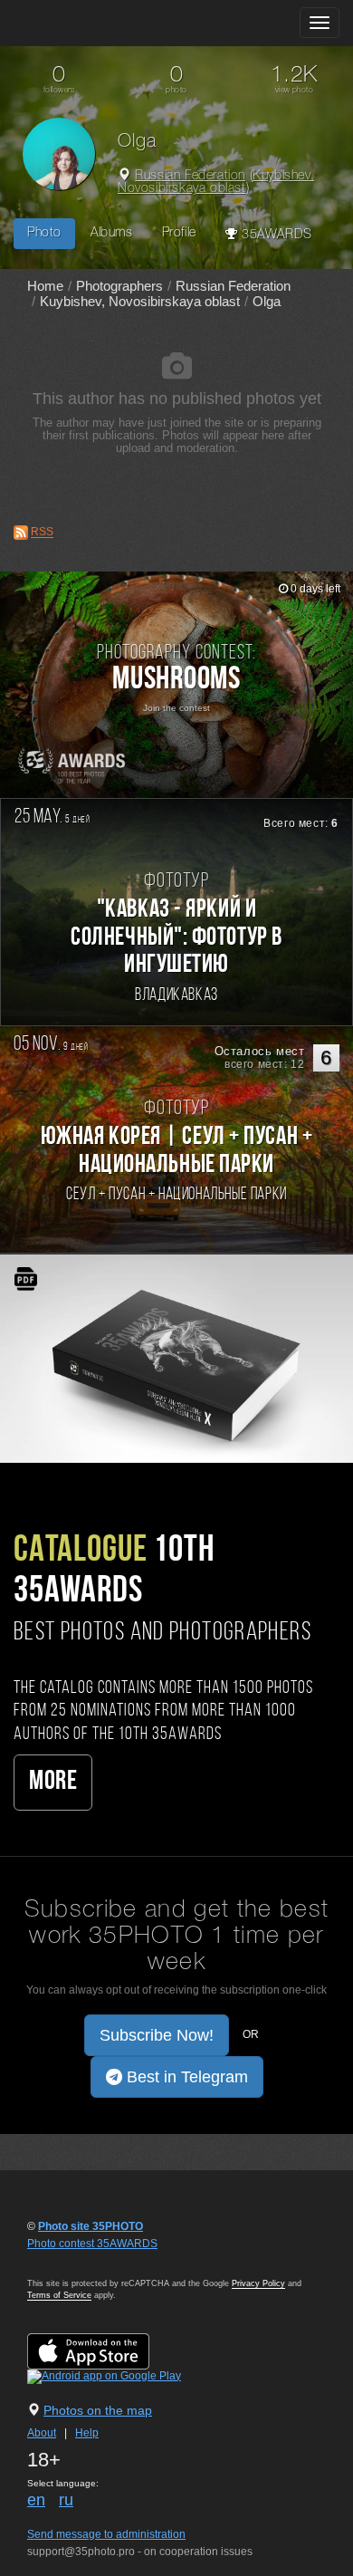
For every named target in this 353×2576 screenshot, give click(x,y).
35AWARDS (274, 235)
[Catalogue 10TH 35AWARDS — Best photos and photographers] (176, 1359)
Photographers (119, 286)
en (36, 2500)
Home (45, 286)
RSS (42, 533)
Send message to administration (106, 2534)
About (42, 2433)
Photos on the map (98, 2410)
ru (66, 2500)
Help (87, 2433)
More (53, 1782)
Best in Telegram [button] (185, 2077)
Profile (179, 233)
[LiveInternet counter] (67, 2261)
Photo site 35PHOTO (91, 2226)
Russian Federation (190, 176)
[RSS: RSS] (21, 533)
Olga (267, 301)
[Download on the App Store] (106, 2350)
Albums (112, 233)
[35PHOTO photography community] (85, 23)
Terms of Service (59, 2295)
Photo (44, 233)
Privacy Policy (258, 2283)
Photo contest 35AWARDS (92, 2244)
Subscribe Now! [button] (157, 2035)
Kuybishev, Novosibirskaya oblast (216, 183)
